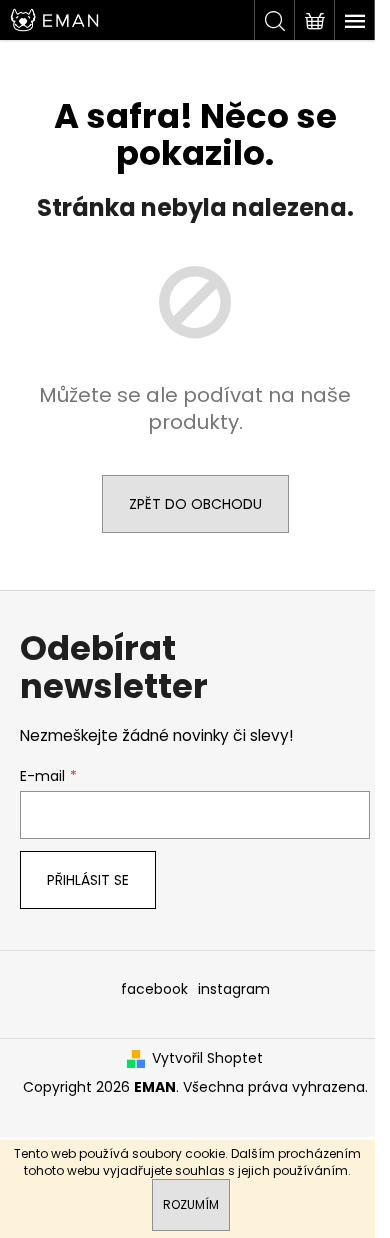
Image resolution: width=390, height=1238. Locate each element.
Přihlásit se (88, 880)
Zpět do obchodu (195, 504)
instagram (234, 989)
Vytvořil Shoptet (207, 1058)
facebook (154, 989)
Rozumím (191, 1204)
